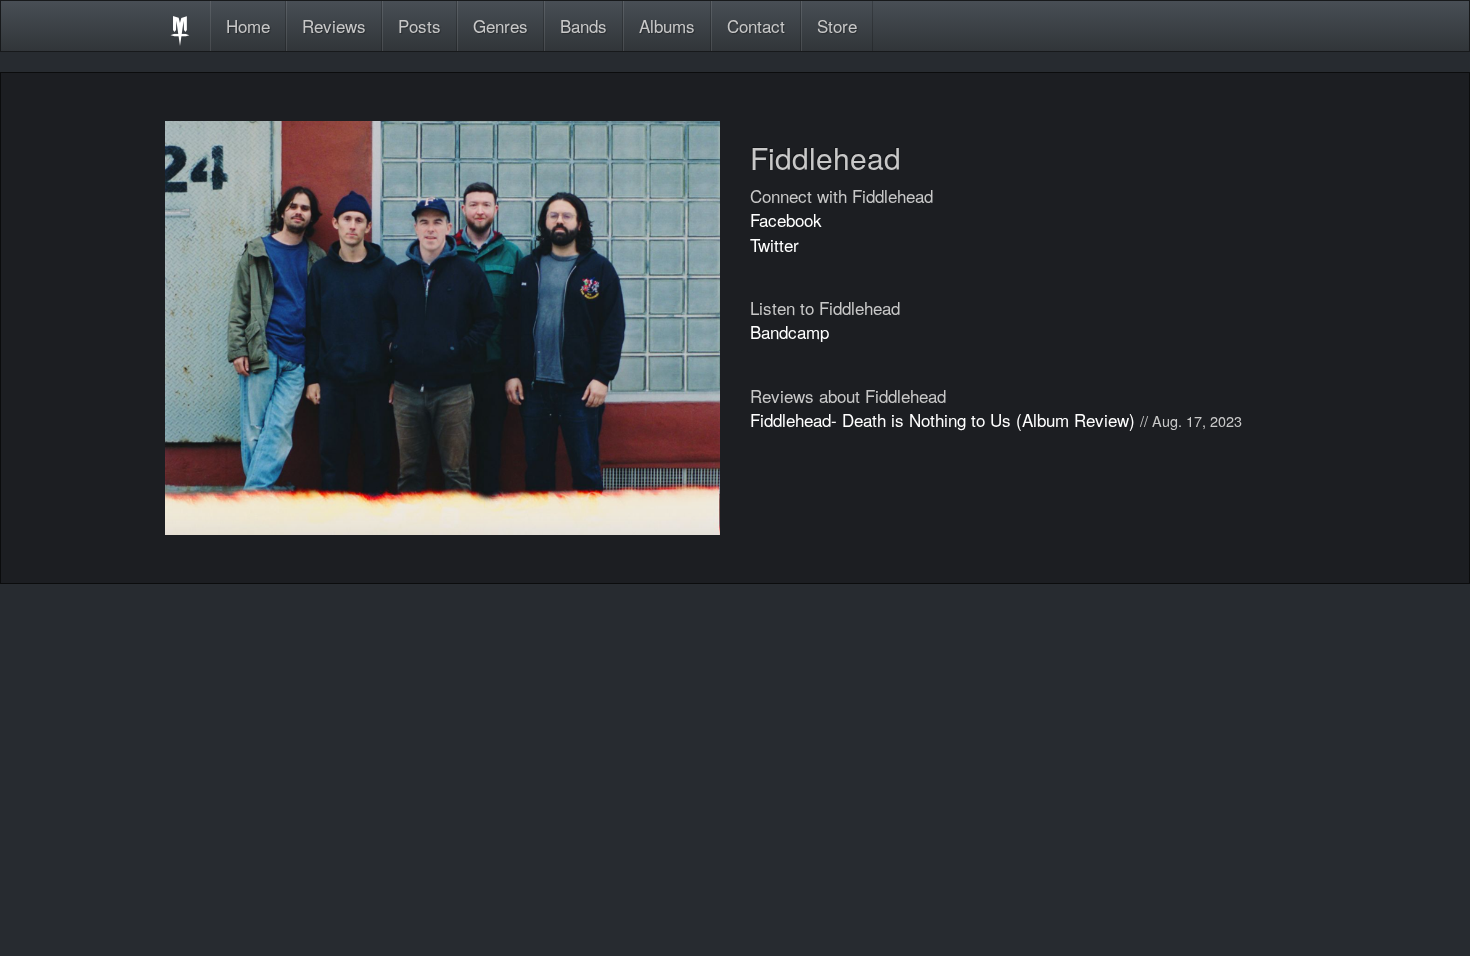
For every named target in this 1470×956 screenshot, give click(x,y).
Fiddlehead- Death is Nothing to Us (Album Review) (942, 419)
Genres (500, 25)
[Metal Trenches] (180, 26)
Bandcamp (789, 331)
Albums (667, 25)
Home (248, 25)
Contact (756, 25)
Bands (583, 25)
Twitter (774, 244)
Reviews (334, 25)
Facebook (786, 219)
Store (837, 25)
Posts (419, 25)
